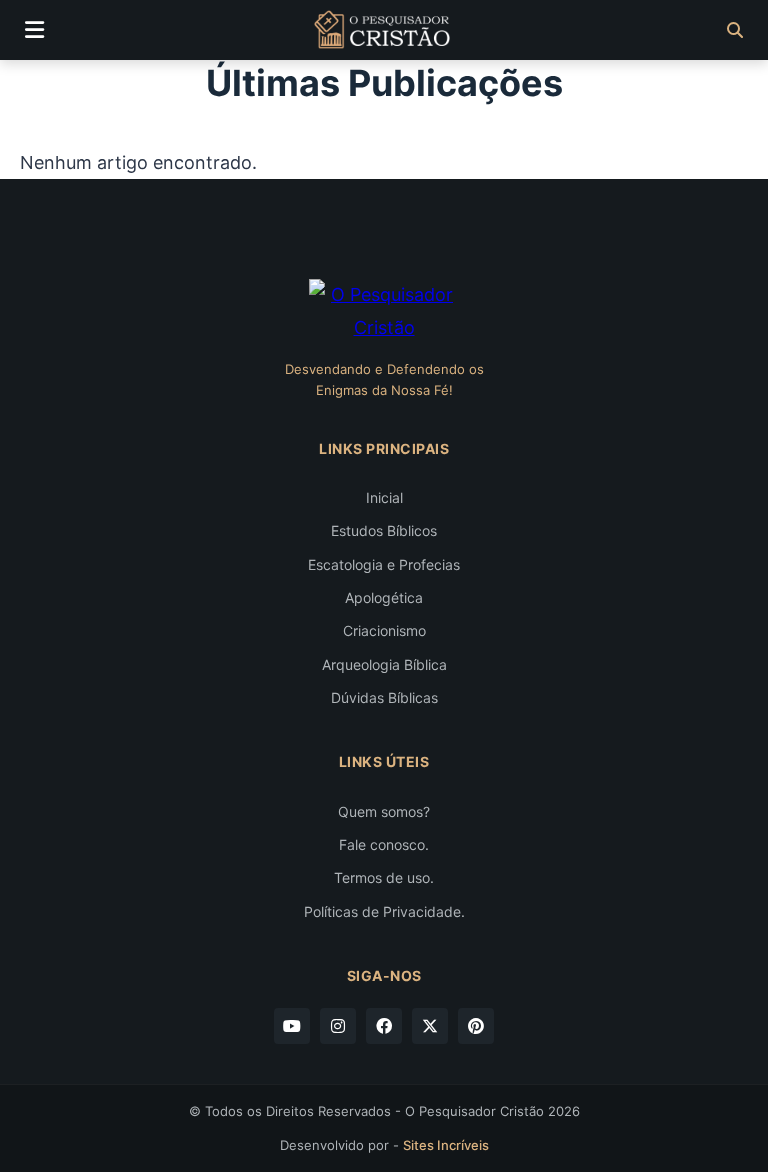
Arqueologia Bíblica (384, 664)
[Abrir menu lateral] (34, 30)
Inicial (384, 497)
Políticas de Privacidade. (384, 911)
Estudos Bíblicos (384, 530)
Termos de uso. (384, 877)
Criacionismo (384, 630)
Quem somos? (384, 811)
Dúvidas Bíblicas (384, 697)
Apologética (384, 597)
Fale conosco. (384, 844)
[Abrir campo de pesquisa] (735, 30)
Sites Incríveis (446, 1145)
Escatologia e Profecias (384, 564)
